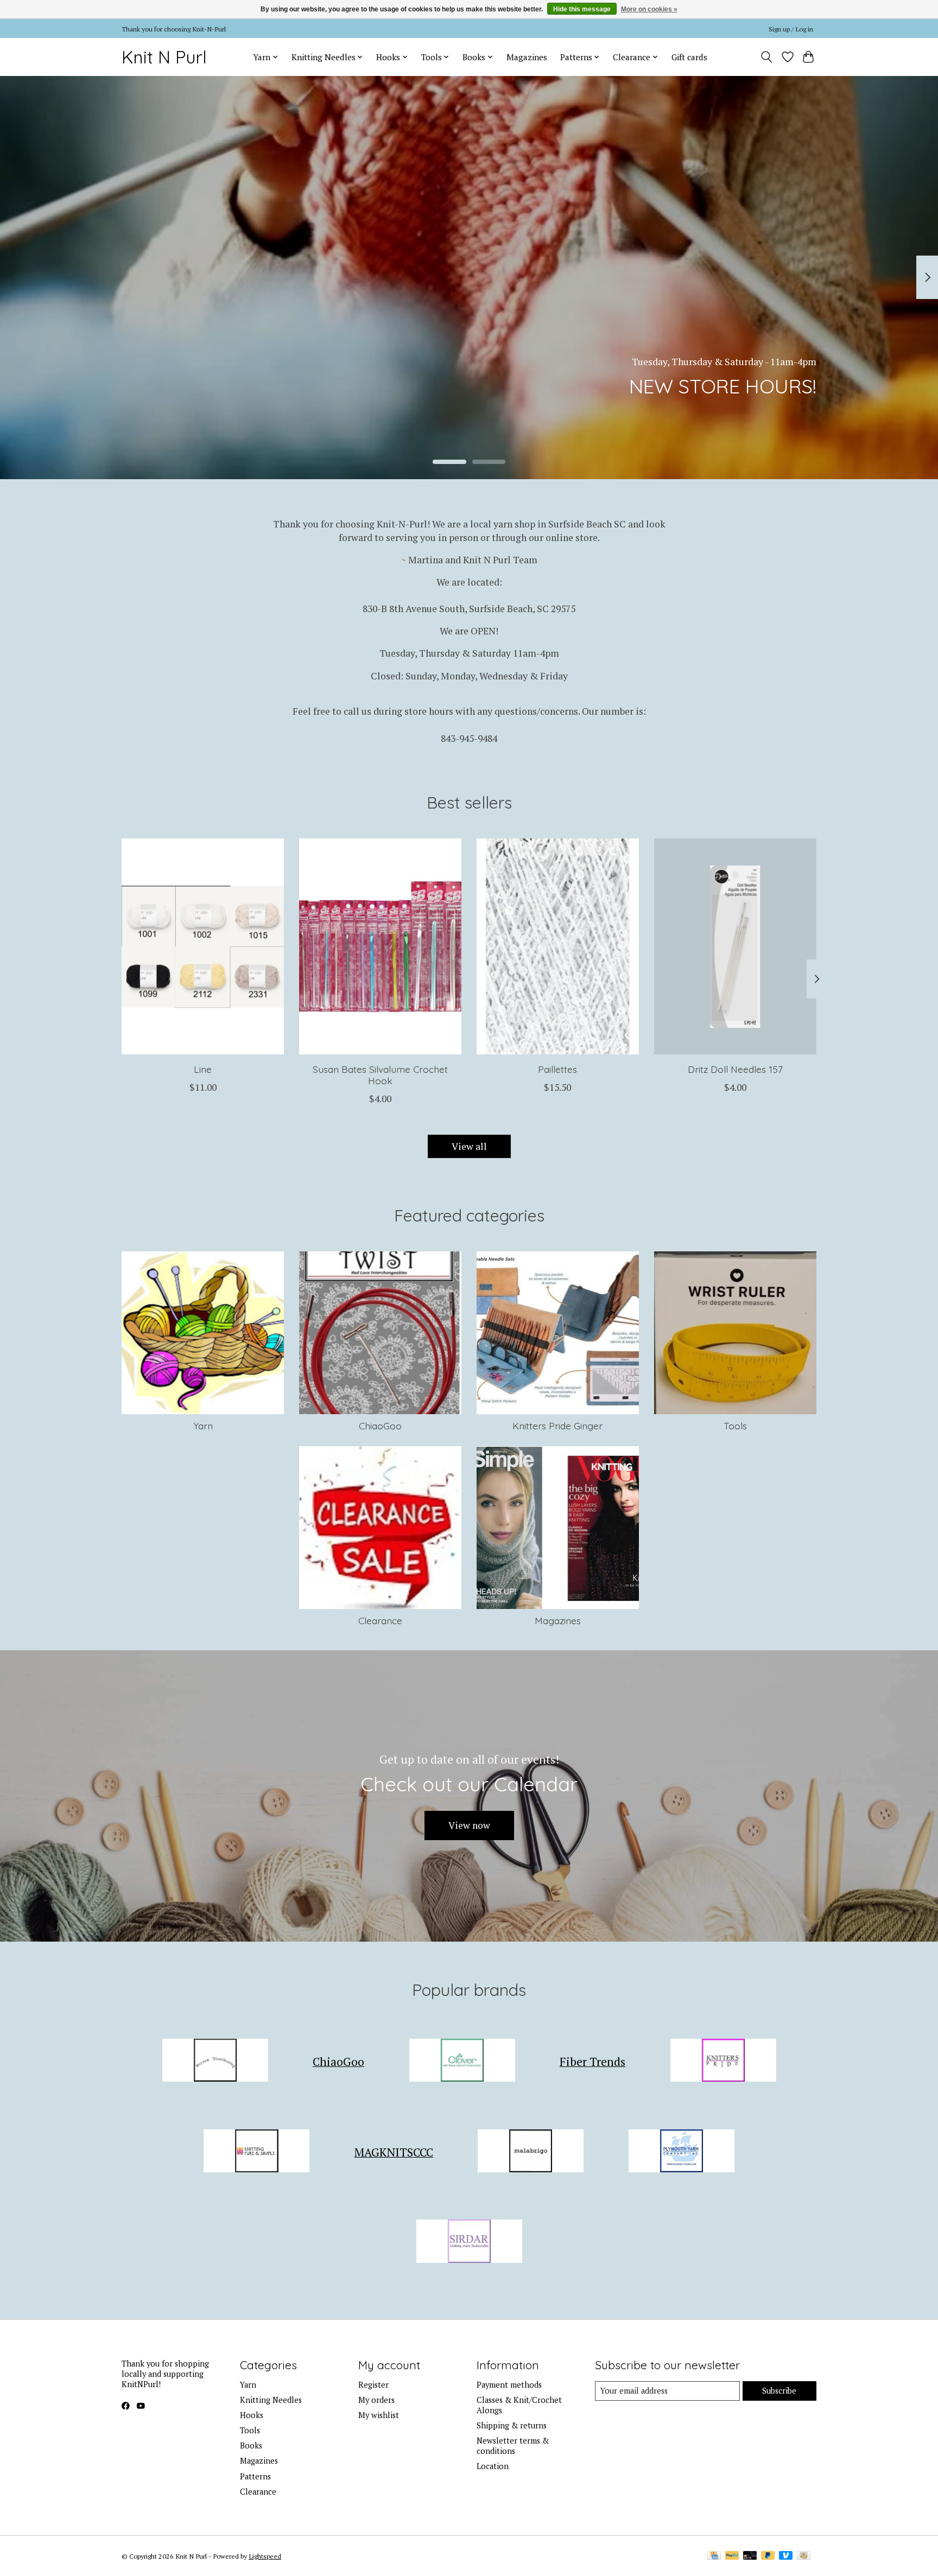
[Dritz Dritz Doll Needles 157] (735, 946)
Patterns (255, 2476)
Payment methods (509, 2385)
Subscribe (779, 2391)
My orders (376, 2400)
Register (373, 2385)
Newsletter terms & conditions (513, 2446)
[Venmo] (786, 2556)
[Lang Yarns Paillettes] (558, 946)
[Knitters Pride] (723, 2062)
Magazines (527, 57)
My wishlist (379, 2415)
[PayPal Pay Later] (768, 2556)
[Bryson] (215, 2062)
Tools (735, 1426)
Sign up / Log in (791, 29)
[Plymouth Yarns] (681, 2152)
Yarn (203, 1426)
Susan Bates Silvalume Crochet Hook (380, 1075)
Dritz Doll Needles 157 (735, 1069)
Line (203, 1069)
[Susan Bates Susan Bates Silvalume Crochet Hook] (380, 946)
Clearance (380, 1620)
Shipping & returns (512, 2425)
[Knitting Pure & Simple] (257, 2152)
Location (493, 2466)
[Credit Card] (714, 2556)
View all (469, 1146)
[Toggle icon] (767, 57)
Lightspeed (265, 2556)
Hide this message (582, 9)
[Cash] (804, 2556)
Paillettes (557, 1069)
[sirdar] (469, 2243)
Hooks (252, 2415)
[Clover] (462, 2062)
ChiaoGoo (380, 1426)
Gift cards (689, 57)
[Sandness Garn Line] (203, 946)
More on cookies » (649, 9)
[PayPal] (732, 2556)
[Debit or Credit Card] (750, 2556)
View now (469, 1825)
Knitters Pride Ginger (557, 1426)
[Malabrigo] (531, 2152)
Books (251, 2445)
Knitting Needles (271, 2400)
